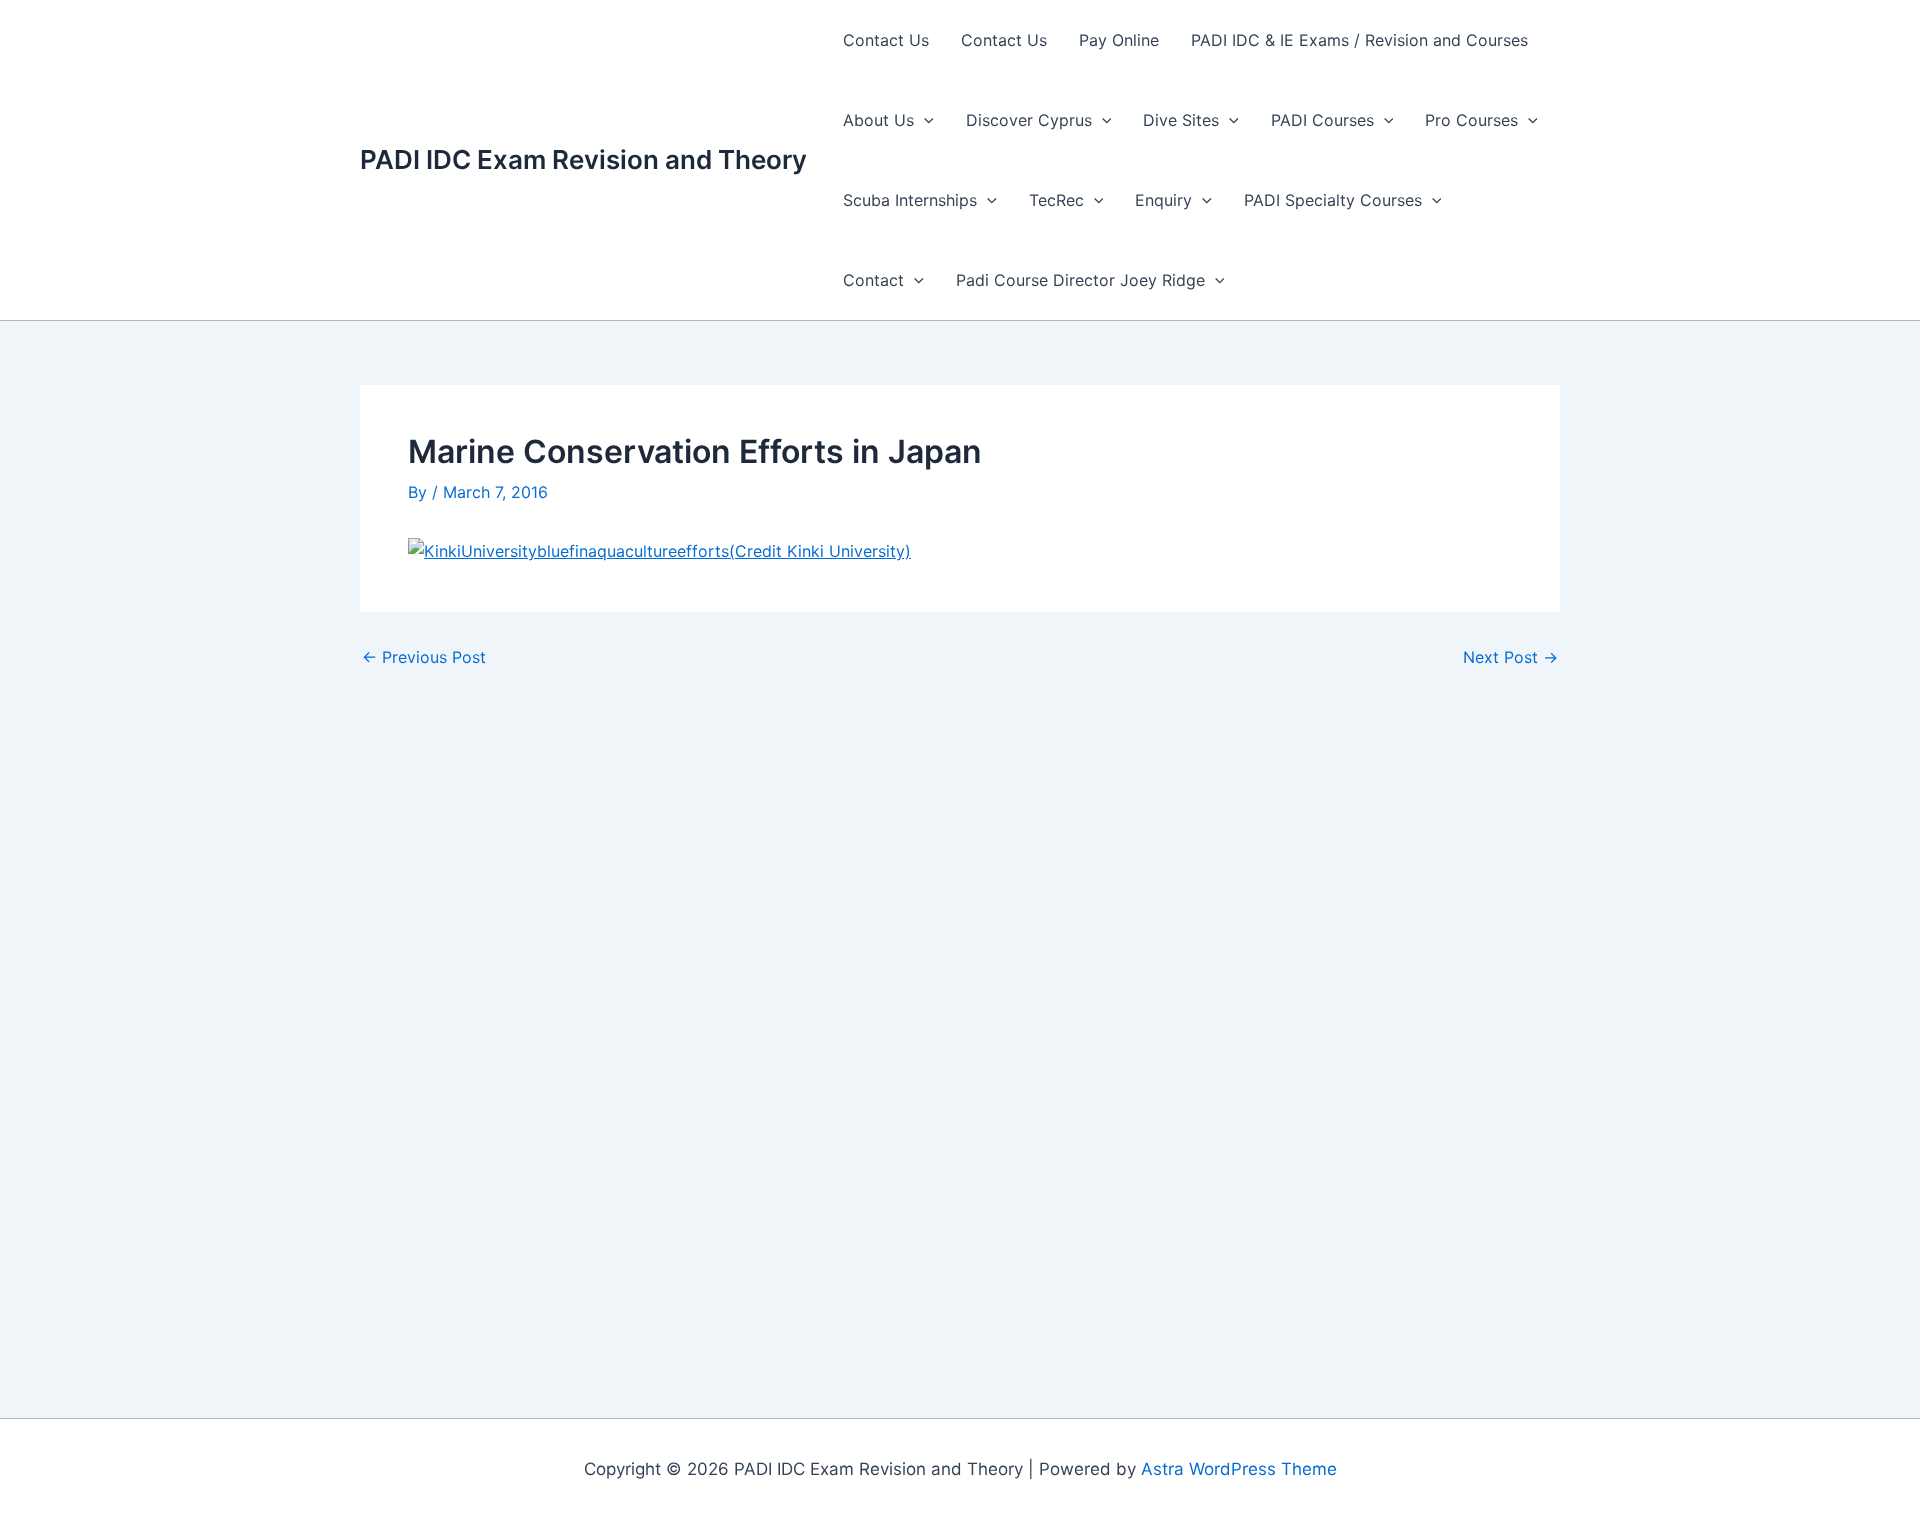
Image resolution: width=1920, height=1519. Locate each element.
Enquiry (1163, 200)
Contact (873, 280)
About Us (878, 120)
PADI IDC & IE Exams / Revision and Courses (1359, 40)
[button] (924, 120)
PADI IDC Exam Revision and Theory (583, 159)
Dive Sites (1181, 120)
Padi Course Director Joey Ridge (1080, 280)
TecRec (1056, 200)
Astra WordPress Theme (1239, 1469)
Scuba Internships (910, 200)
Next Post (1510, 657)
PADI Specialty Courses (1333, 200)
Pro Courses (1471, 120)
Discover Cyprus (1029, 120)
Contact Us (886, 40)
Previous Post (424, 657)
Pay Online (1119, 40)
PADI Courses (1322, 120)
